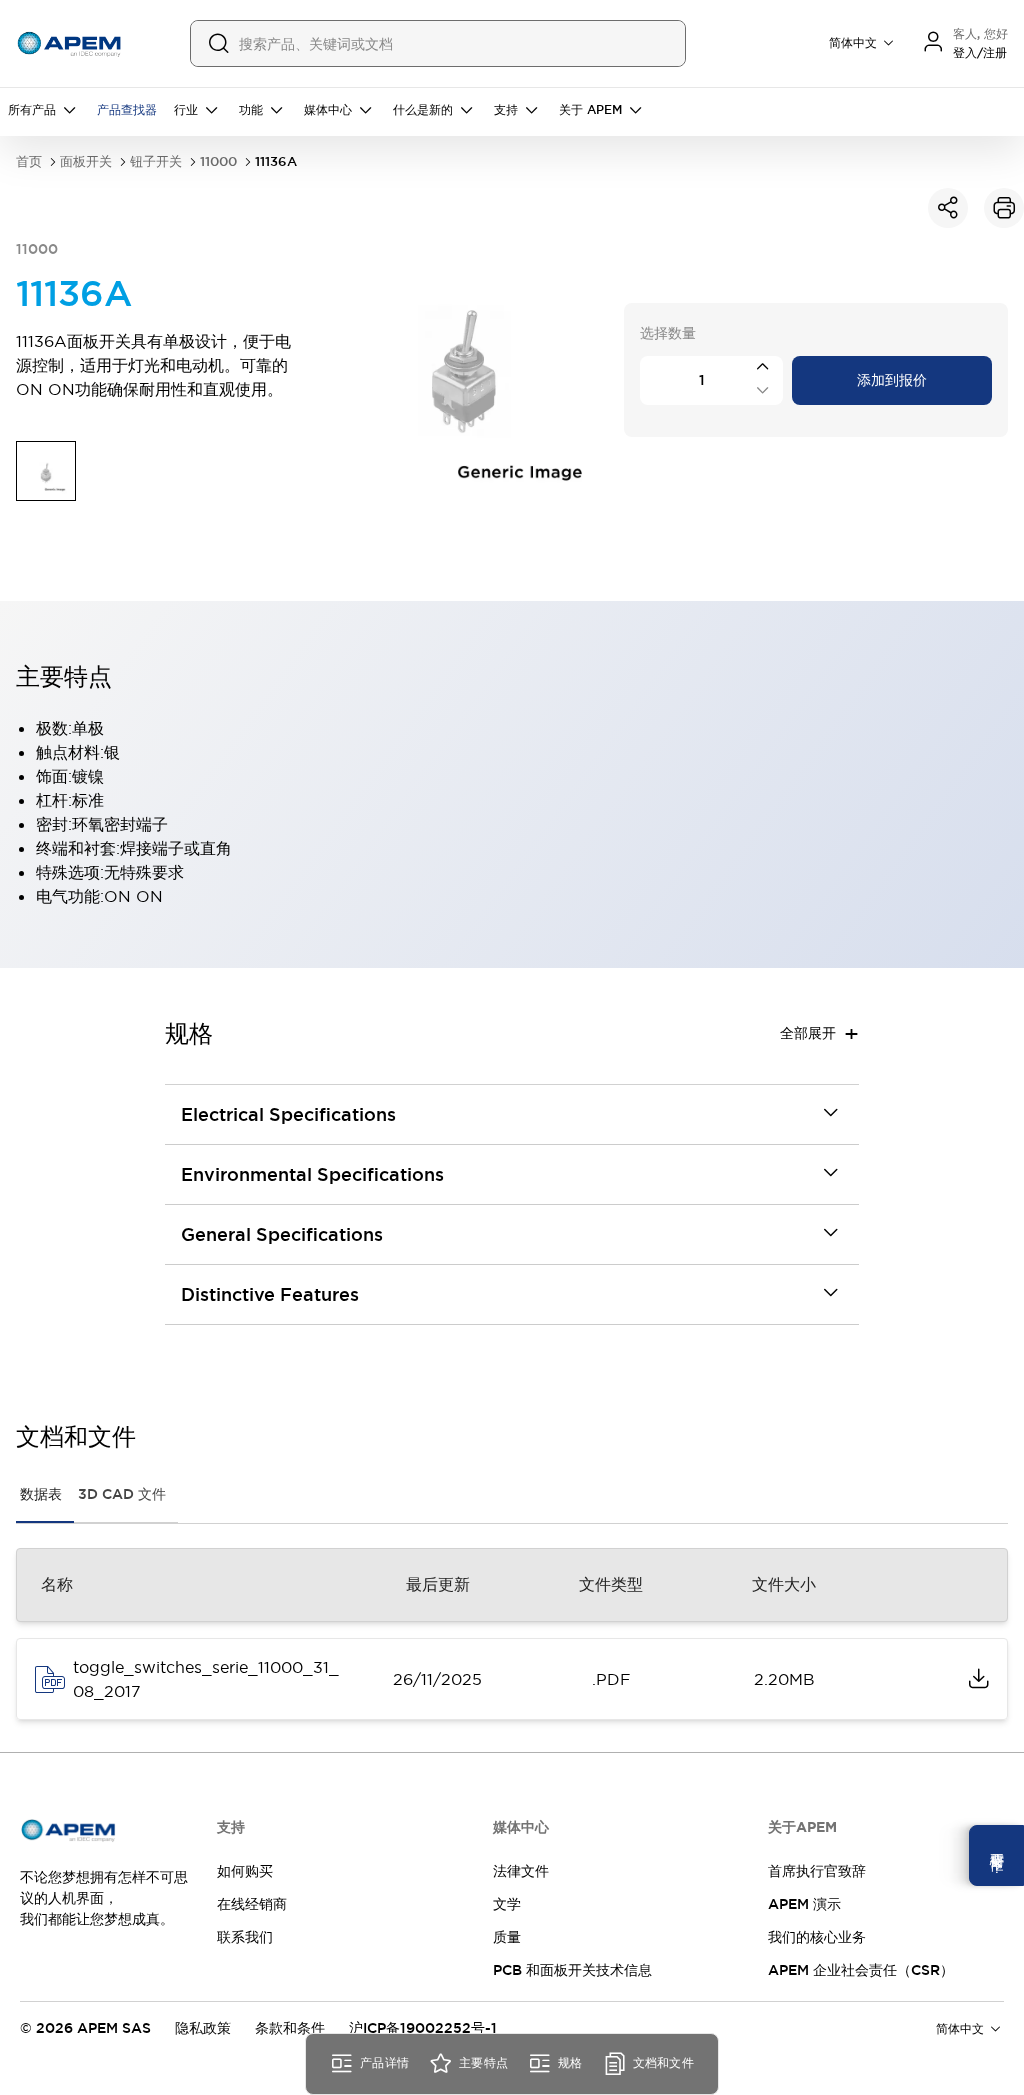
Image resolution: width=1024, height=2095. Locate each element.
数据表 (41, 1494)
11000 (218, 161)
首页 (29, 161)
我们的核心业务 (817, 1937)
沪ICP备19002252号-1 (423, 2028)
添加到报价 (892, 380)
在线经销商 (252, 1904)
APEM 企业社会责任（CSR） (861, 1970)
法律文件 (521, 1871)
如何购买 (245, 1871)
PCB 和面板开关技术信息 (572, 1970)
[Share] (948, 208)
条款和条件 (290, 2028)
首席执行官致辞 (817, 1871)
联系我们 (245, 1937)
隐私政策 (203, 2028)
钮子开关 (156, 161)
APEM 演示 (804, 1904)
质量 (507, 1937)
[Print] (1004, 208)
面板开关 (86, 161)
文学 (507, 1904)
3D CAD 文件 (122, 1494)
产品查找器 (127, 110)
